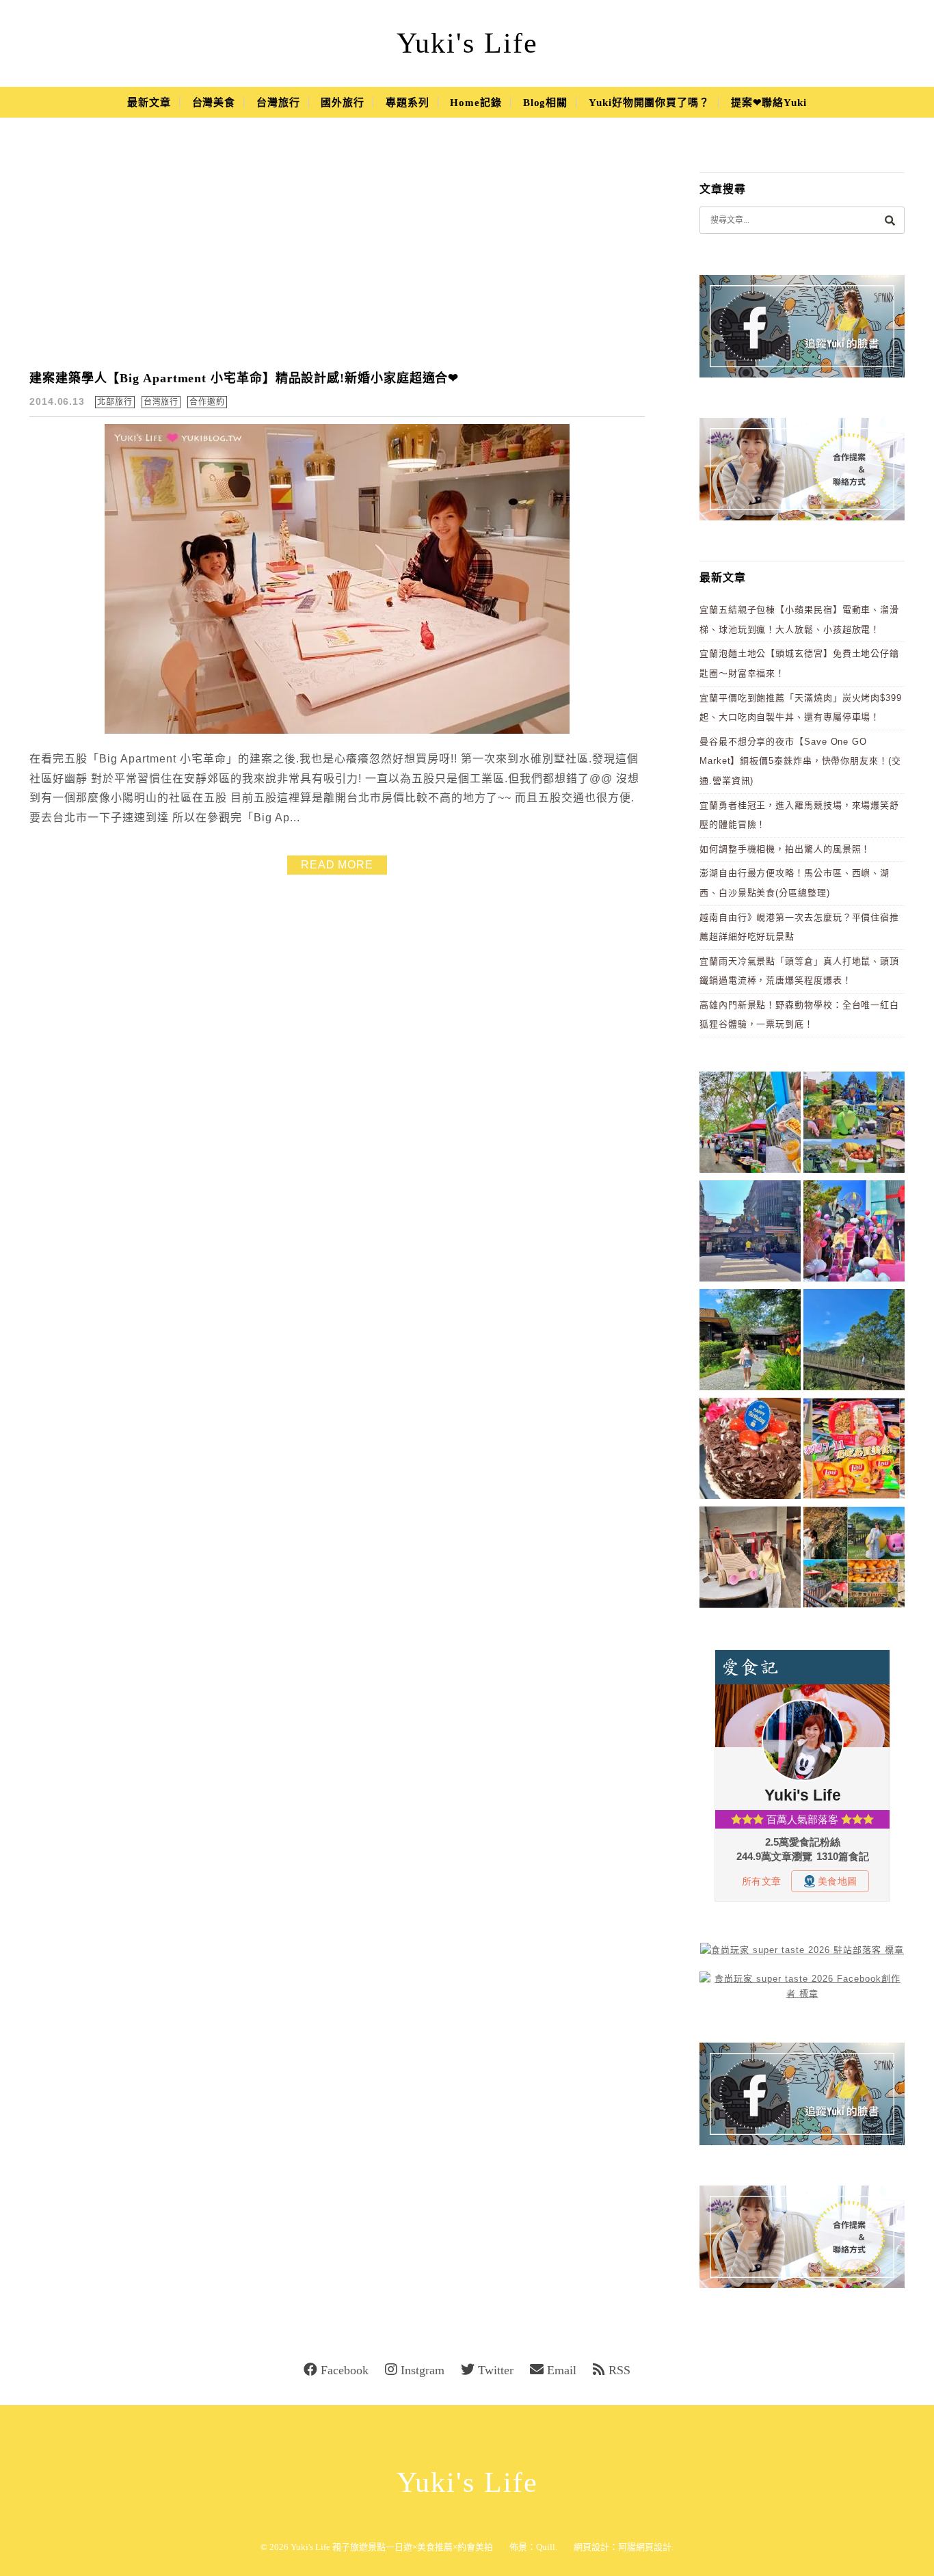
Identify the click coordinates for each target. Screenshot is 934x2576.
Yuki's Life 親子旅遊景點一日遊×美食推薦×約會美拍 (392, 2547)
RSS (619, 2370)
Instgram (423, 2370)
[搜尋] (890, 220)
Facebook (345, 2370)
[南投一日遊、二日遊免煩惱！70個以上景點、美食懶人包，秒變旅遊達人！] (854, 1125)
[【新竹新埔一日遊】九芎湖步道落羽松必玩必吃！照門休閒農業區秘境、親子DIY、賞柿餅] (854, 1559)
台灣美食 (214, 103)
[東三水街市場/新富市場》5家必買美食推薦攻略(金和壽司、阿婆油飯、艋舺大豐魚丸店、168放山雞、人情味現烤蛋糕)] (750, 1233)
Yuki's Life (467, 43)
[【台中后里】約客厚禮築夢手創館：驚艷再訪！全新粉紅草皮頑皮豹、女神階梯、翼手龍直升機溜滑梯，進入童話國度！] (854, 1233)
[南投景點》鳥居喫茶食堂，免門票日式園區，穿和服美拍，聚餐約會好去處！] (750, 1342)
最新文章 (149, 103)
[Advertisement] (337, 253)
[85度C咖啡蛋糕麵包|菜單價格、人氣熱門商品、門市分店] (750, 1451)
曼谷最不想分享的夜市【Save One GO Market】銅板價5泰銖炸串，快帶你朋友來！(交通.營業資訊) (800, 761)
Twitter (496, 2370)
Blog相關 (545, 103)
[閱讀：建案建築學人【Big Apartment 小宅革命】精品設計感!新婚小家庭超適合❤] (337, 731)
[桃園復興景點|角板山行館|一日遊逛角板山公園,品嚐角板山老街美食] (854, 1342)
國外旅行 (343, 103)
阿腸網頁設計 (645, 2547)
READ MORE (337, 865)
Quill (546, 2547)
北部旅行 (115, 402)
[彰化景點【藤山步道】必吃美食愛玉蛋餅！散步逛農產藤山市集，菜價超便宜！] (750, 1125)
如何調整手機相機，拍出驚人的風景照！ (785, 849)
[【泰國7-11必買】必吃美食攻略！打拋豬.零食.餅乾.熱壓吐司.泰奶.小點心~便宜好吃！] (854, 1451)
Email (562, 2370)
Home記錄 (476, 103)
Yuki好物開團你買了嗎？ (649, 103)
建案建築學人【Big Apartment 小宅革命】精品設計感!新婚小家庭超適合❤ (244, 378)
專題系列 (408, 103)
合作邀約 (207, 402)
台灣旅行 (278, 103)
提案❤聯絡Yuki (769, 103)
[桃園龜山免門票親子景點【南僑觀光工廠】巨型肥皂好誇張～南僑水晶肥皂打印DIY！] (750, 1559)
